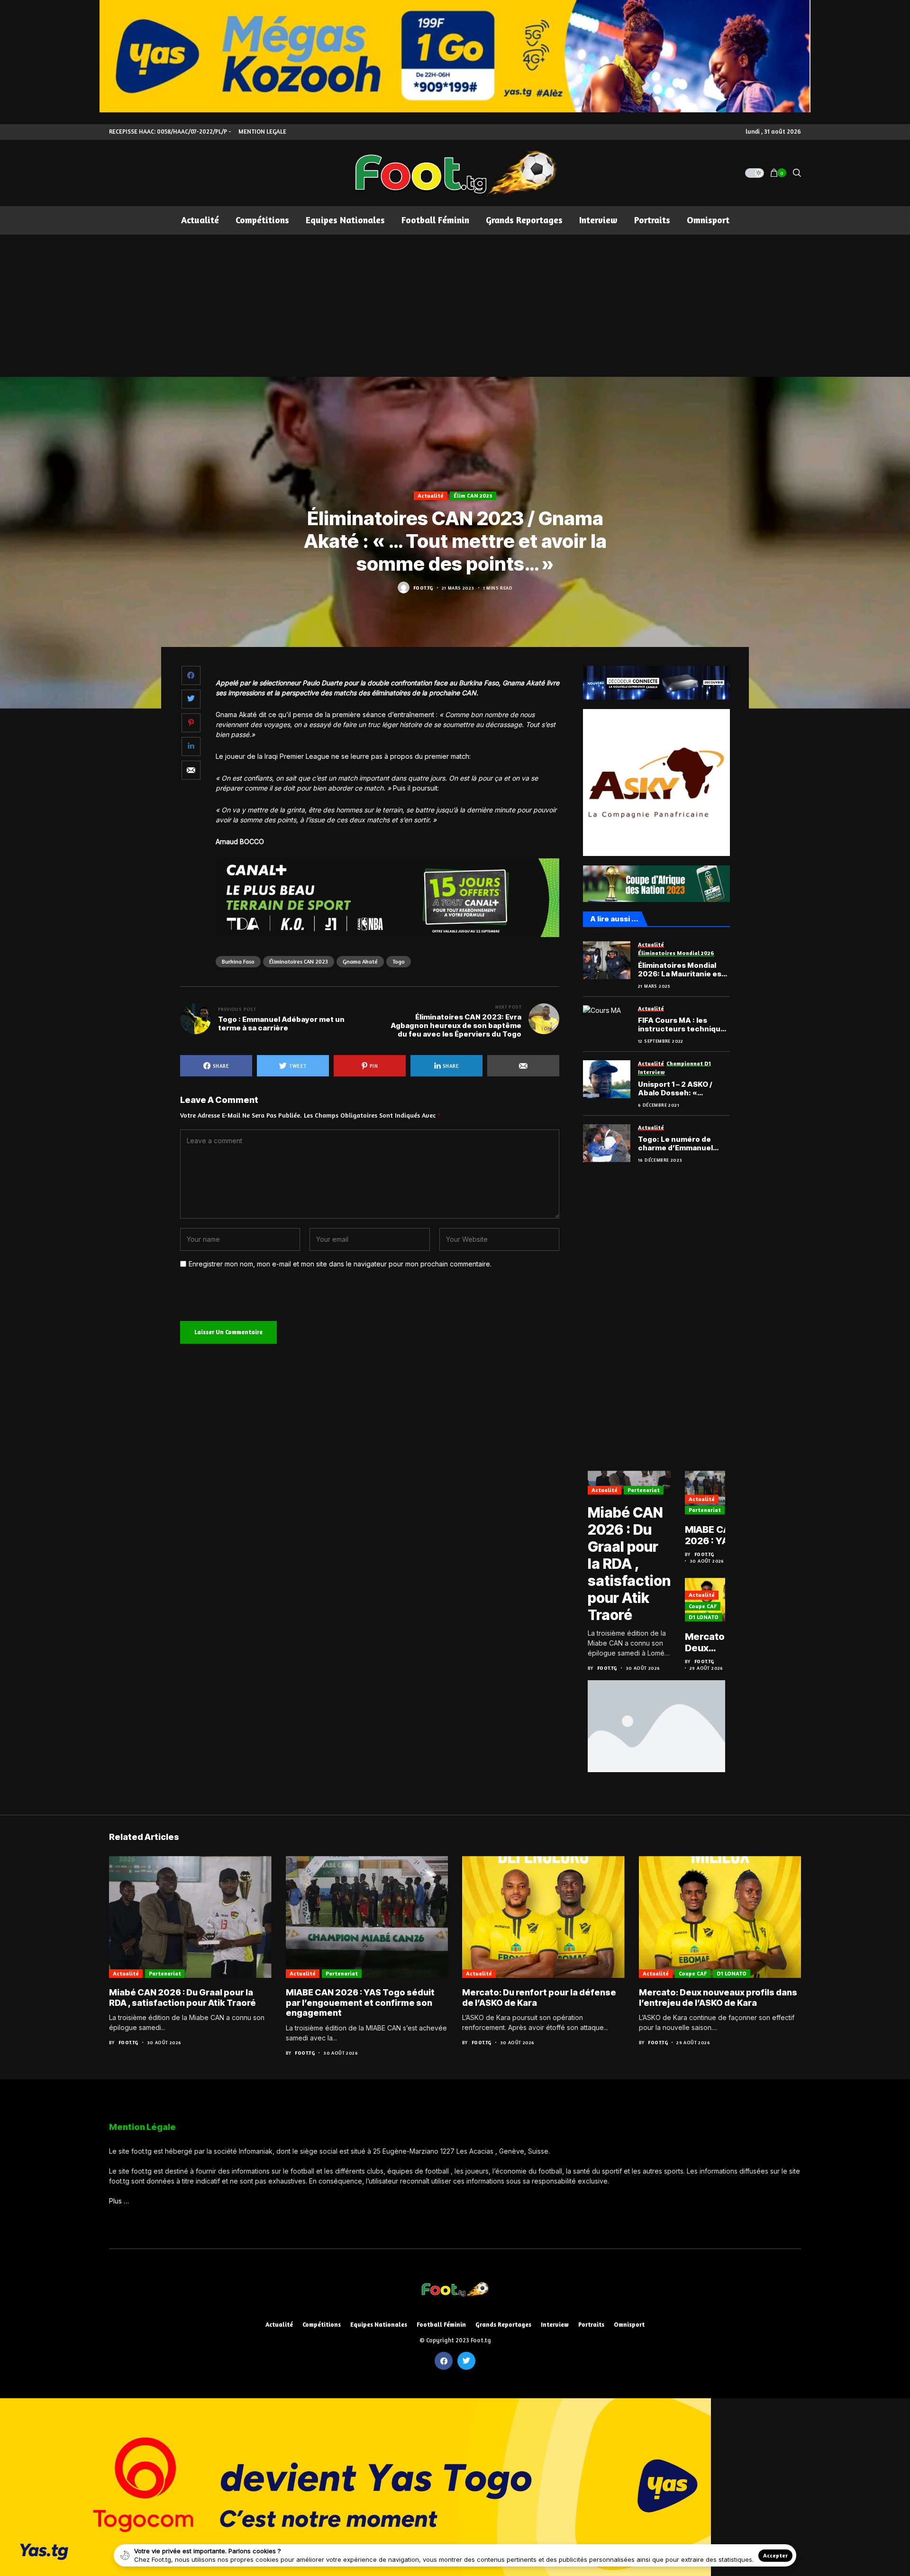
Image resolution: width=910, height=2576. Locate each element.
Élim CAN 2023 (473, 496)
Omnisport (629, 2325)
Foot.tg (423, 588)
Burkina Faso (238, 961)
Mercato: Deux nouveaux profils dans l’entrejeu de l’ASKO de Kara (714, 1642)
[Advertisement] (455, 306)
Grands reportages (503, 2325)
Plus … (119, 2201)
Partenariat (644, 1490)
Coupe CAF (703, 1606)
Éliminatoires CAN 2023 (299, 961)
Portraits (591, 2325)
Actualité (431, 496)
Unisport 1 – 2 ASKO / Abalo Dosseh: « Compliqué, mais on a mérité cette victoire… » (682, 1089)
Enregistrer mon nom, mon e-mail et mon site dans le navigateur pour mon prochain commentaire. (340, 1264)
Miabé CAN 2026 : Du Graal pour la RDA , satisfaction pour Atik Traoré (629, 1564)
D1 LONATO (704, 1617)
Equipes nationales (379, 2325)
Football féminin (441, 2325)
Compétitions (322, 2325)
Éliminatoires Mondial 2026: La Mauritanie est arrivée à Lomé (681, 970)
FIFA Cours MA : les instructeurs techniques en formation (684, 1025)
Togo (399, 961)
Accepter (775, 2555)
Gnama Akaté (360, 961)
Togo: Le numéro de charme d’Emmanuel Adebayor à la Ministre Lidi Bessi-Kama (679, 1144)
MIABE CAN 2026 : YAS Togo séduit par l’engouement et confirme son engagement (718, 1535)
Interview (555, 2325)
